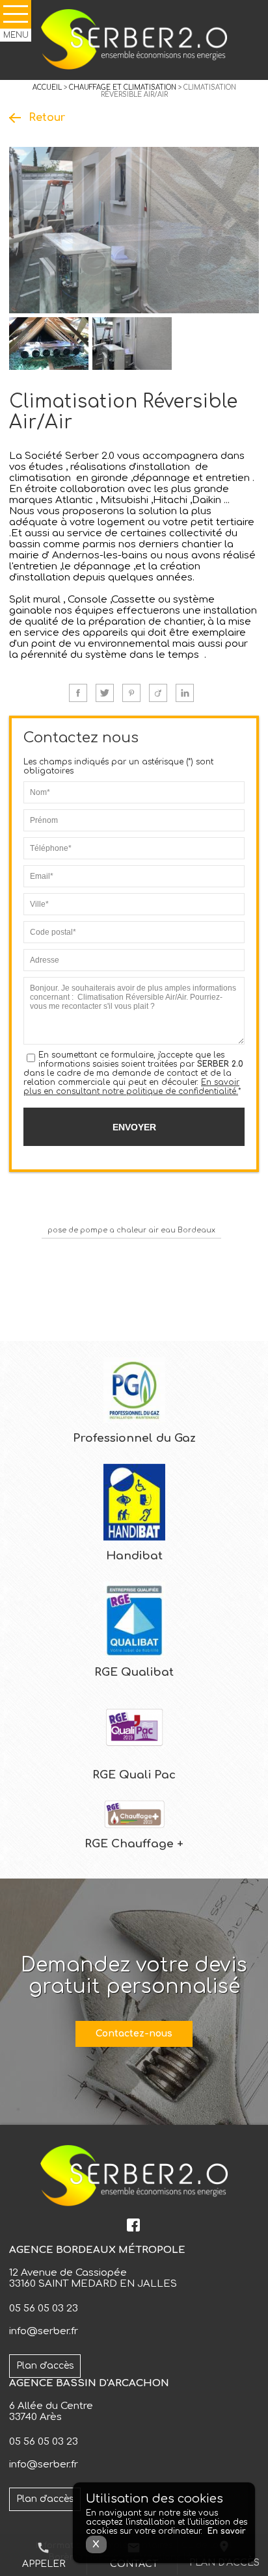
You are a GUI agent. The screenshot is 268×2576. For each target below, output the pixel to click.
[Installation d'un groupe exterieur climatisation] (132, 344)
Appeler (44, 2555)
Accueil (47, 87)
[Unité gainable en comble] (49, 344)
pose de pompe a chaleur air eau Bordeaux (131, 1230)
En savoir (227, 2531)
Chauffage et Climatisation (123, 87)
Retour (47, 118)
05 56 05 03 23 (44, 2309)
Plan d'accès (45, 2366)
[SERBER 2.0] (134, 40)
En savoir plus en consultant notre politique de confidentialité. (131, 1087)
